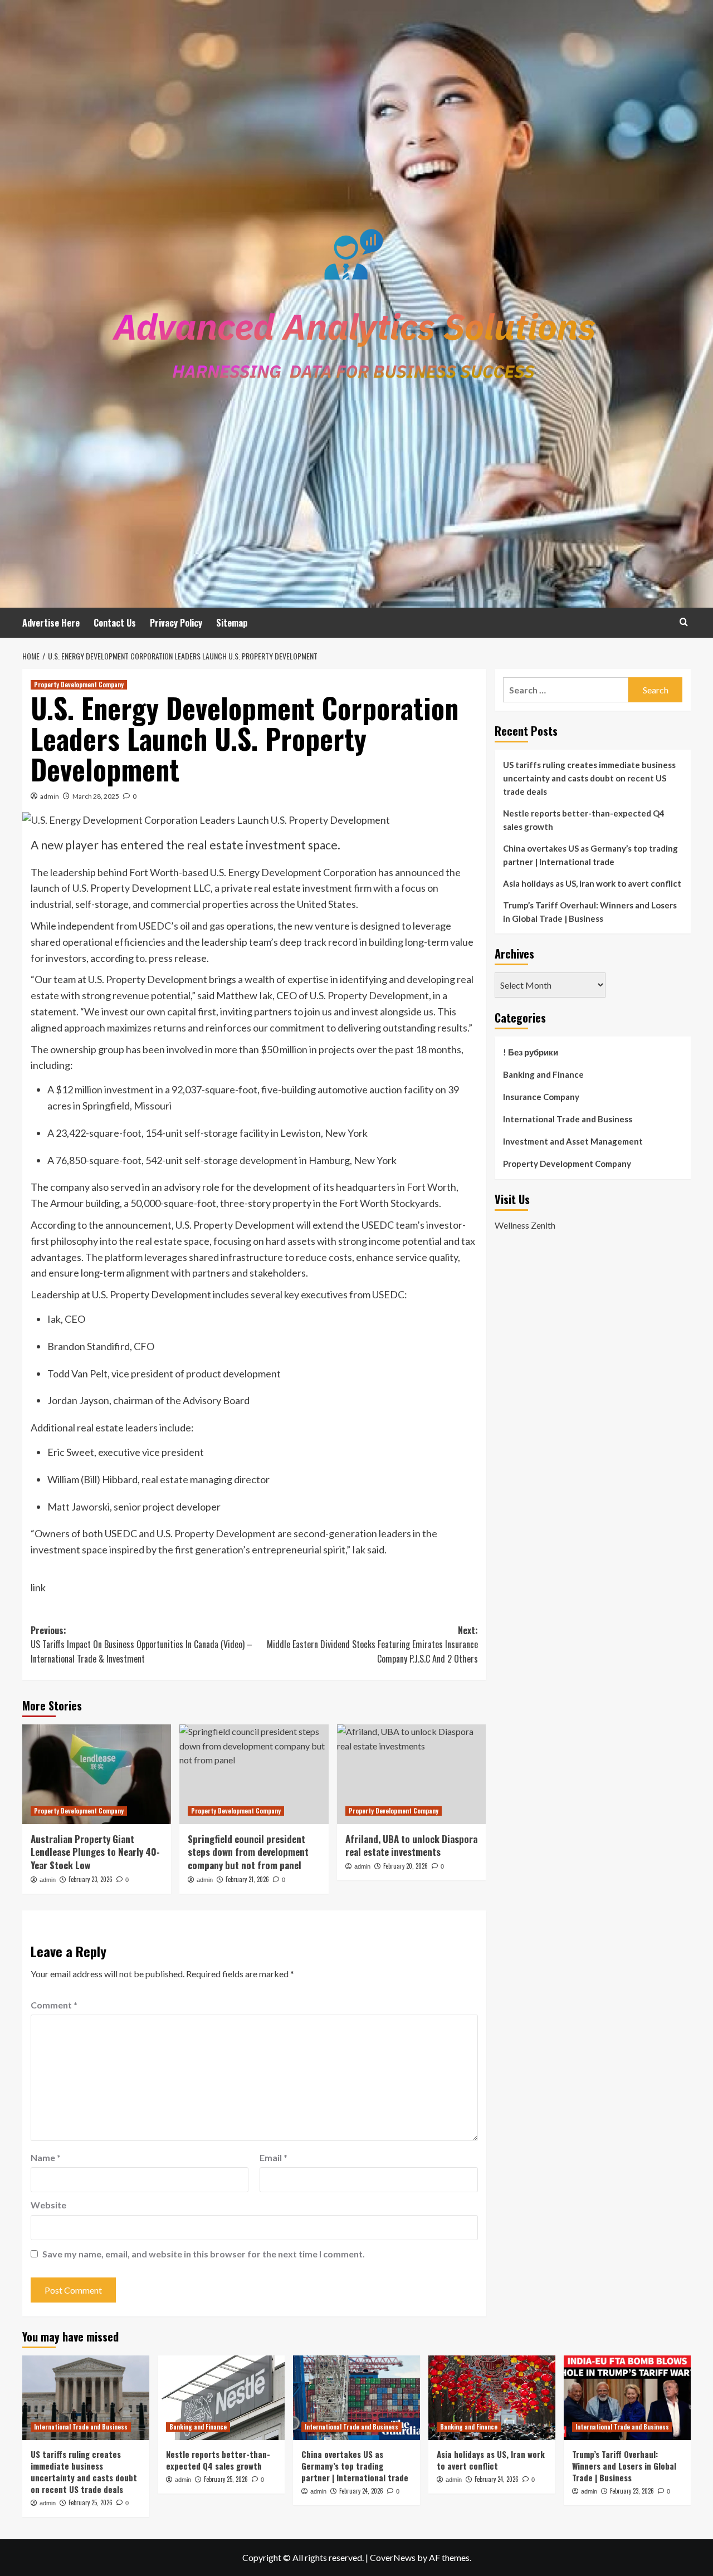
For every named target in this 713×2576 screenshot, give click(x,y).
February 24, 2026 (361, 2491)
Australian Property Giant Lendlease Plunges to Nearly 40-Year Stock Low (95, 1852)
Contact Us (115, 623)
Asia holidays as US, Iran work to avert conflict (592, 883)
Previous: (141, 1644)
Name (46, 2157)
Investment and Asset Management (573, 1141)
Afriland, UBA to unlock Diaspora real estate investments (411, 1846)
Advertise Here (51, 623)
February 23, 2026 (91, 1879)
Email (274, 2157)
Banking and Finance (543, 1074)
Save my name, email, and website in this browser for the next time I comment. (204, 2254)
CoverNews (393, 2557)
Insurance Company (541, 1097)
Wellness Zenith (525, 1225)
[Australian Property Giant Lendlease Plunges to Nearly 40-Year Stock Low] (97, 1774)
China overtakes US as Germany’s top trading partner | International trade (590, 855)
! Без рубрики (531, 1052)
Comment (54, 2005)
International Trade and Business (568, 1119)
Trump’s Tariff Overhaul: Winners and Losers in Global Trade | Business (590, 912)
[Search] (684, 622)
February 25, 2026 (91, 2502)
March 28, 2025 (96, 796)
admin (50, 796)
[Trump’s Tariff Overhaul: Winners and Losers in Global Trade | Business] (627, 2398)
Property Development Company (79, 685)
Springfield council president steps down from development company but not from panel (248, 1852)
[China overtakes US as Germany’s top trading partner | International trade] (356, 2398)
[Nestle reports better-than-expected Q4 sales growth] (221, 2398)
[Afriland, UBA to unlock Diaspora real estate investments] (411, 1774)
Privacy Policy (176, 623)
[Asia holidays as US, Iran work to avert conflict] (492, 2398)
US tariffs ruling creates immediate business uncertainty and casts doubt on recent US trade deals (589, 778)
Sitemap (232, 623)
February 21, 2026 (247, 1879)
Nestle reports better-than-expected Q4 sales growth (584, 820)
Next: (372, 1644)
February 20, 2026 (406, 1866)
